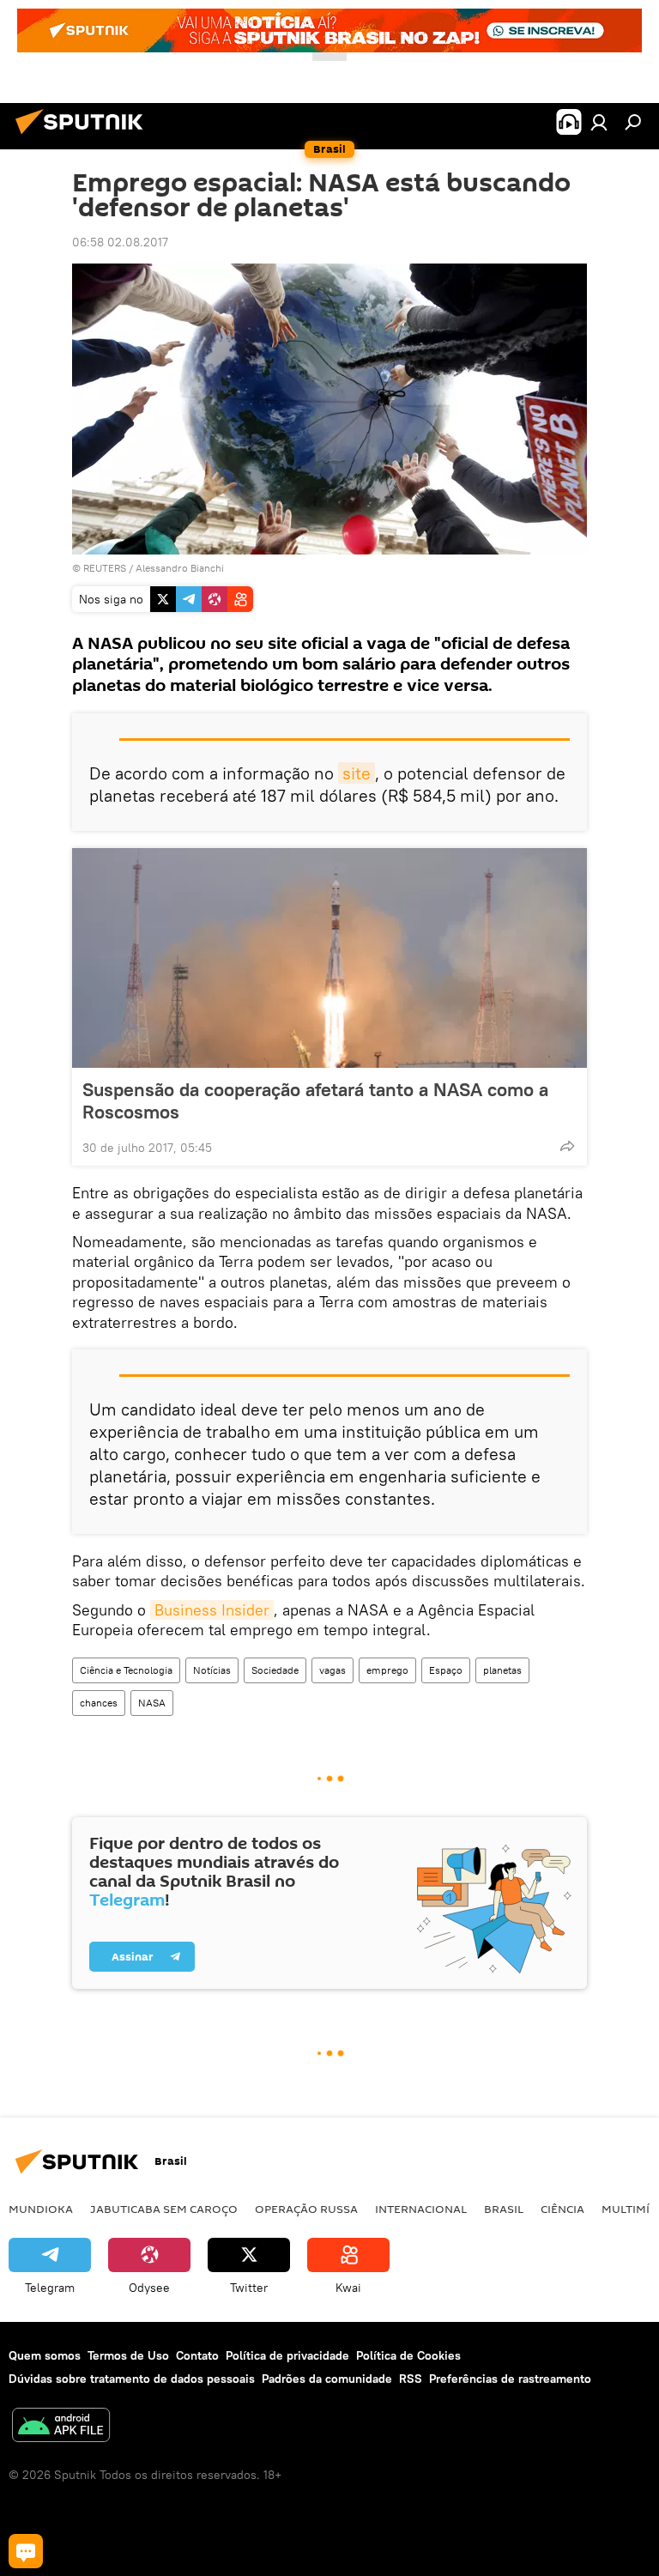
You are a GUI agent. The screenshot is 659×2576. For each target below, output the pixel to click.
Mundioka (41, 2209)
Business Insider (212, 1610)
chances (99, 1703)
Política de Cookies (408, 2355)
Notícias (212, 1670)
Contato (197, 2355)
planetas (502, 1670)
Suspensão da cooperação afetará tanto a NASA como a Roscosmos (315, 1100)
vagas (333, 1670)
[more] (567, 1146)
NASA (152, 1703)
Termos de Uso (128, 2355)
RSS (411, 2379)
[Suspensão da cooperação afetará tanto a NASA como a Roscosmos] (329, 958)
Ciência (562, 2209)
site (357, 773)
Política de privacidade (287, 2355)
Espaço (446, 1670)
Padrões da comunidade (327, 2379)
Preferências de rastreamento (510, 2379)
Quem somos (45, 2355)
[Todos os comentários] (26, 2551)
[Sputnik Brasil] (84, 136)
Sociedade (275, 1670)
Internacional (421, 2209)
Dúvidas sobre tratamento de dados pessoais (132, 2379)
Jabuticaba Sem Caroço (164, 2209)
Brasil (504, 2209)
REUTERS (105, 568)
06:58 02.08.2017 (120, 242)
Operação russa (306, 2209)
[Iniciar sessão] (599, 122)
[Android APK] (61, 2427)
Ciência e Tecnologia (126, 1670)
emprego (387, 1670)
